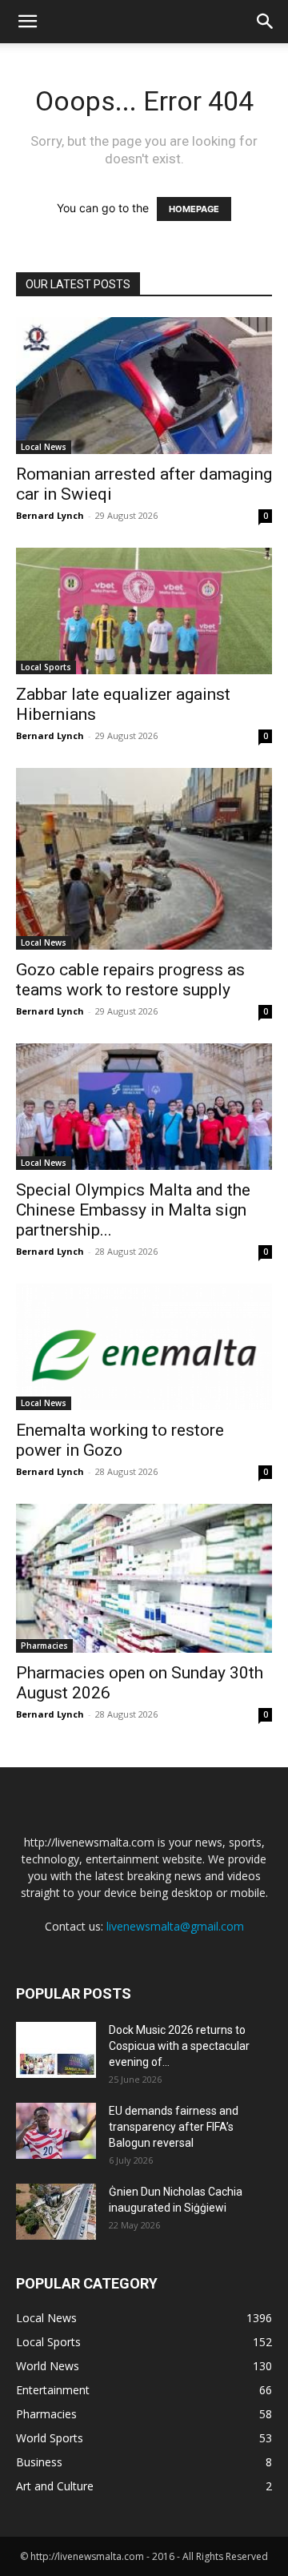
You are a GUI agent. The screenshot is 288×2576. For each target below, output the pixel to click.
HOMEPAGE (194, 209)
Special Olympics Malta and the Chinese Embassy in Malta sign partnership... (133, 1210)
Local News (44, 447)
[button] (27, 22)
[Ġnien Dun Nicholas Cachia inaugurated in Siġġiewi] (56, 2212)
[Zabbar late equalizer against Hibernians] (144, 611)
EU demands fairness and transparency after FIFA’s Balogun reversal (174, 2127)
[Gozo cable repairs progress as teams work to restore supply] (144, 859)
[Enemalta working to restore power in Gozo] (144, 1347)
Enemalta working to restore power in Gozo (120, 1440)
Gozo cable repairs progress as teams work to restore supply (130, 980)
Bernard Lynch (50, 515)
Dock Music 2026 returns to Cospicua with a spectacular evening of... (179, 2046)
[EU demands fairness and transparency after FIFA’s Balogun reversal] (56, 2131)
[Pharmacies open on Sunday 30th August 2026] (144, 1578)
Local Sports (46, 667)
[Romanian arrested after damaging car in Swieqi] (144, 386)
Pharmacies (44, 1646)
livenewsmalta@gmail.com (175, 1926)
